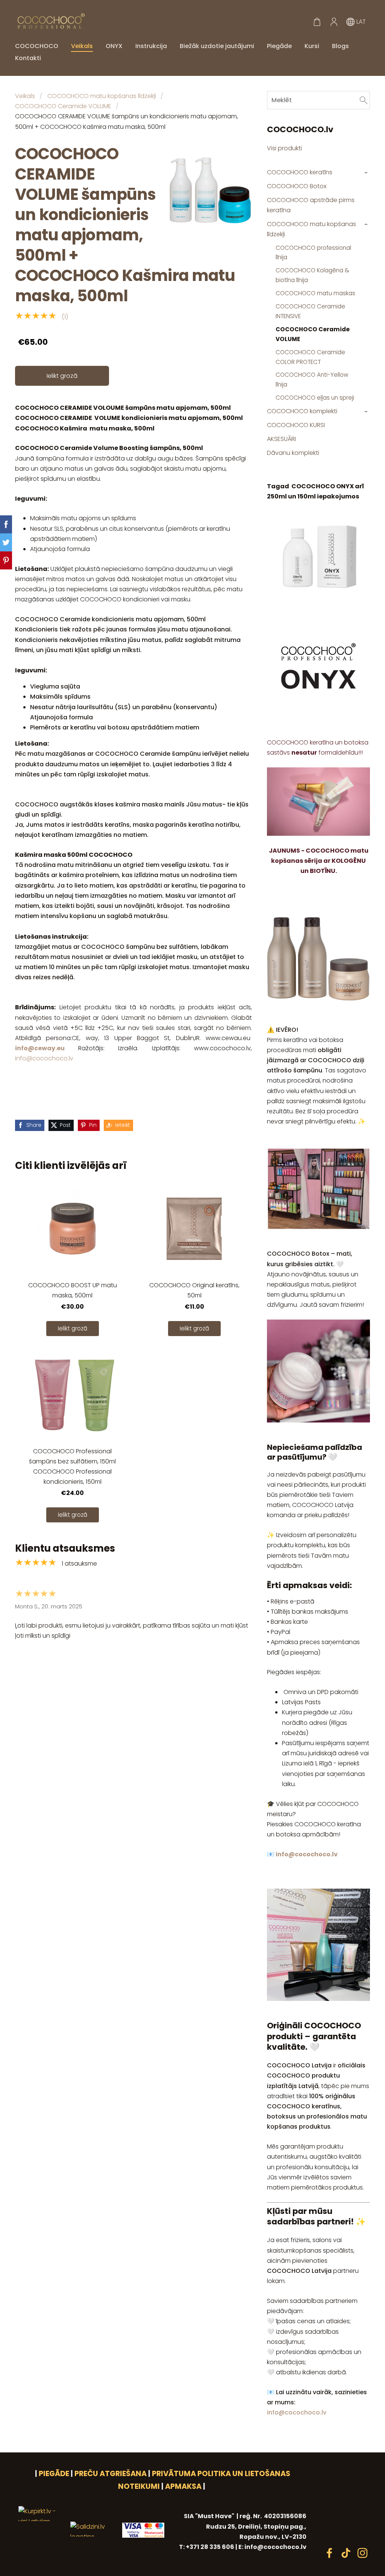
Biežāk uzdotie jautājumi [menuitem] (217, 46)
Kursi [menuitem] (312, 46)
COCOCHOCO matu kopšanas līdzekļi (102, 96)
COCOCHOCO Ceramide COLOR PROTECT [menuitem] (310, 357)
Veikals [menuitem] (82, 46)
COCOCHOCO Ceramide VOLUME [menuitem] (313, 334)
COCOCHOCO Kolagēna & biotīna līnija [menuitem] (312, 275)
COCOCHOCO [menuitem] (37, 46)
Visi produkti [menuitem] (284, 148)
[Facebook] (329, 2553)
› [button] (366, 173)
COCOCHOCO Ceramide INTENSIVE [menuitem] (310, 311)
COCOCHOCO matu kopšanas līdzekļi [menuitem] (311, 229)
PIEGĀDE (54, 2474)
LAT (360, 22)
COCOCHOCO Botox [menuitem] (297, 186)
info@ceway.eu (40, 1048)
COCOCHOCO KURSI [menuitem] (296, 425)
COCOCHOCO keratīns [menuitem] (300, 172)
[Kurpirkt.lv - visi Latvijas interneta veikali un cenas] (41, 2552)
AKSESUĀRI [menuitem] (281, 439)
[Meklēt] (364, 100)
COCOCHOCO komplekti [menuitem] (302, 411)
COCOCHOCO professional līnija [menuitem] (313, 253)
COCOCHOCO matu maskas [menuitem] (315, 293)
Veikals (25, 96)
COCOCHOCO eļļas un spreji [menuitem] (315, 398)
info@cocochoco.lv (44, 1058)
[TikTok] (346, 2553)
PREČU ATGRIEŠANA (111, 2474)
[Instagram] (362, 2553)
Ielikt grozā (62, 376)
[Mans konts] (334, 22)
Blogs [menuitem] (340, 46)
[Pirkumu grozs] (317, 22)
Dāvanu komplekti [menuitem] (293, 453)
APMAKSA (183, 2486)
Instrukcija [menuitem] (151, 46)
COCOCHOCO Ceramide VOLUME (63, 106)
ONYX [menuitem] (114, 46)
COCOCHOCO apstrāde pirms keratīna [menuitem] (311, 205)
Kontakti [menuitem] (28, 58)
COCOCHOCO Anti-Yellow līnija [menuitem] (312, 380)
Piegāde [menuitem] (279, 46)
